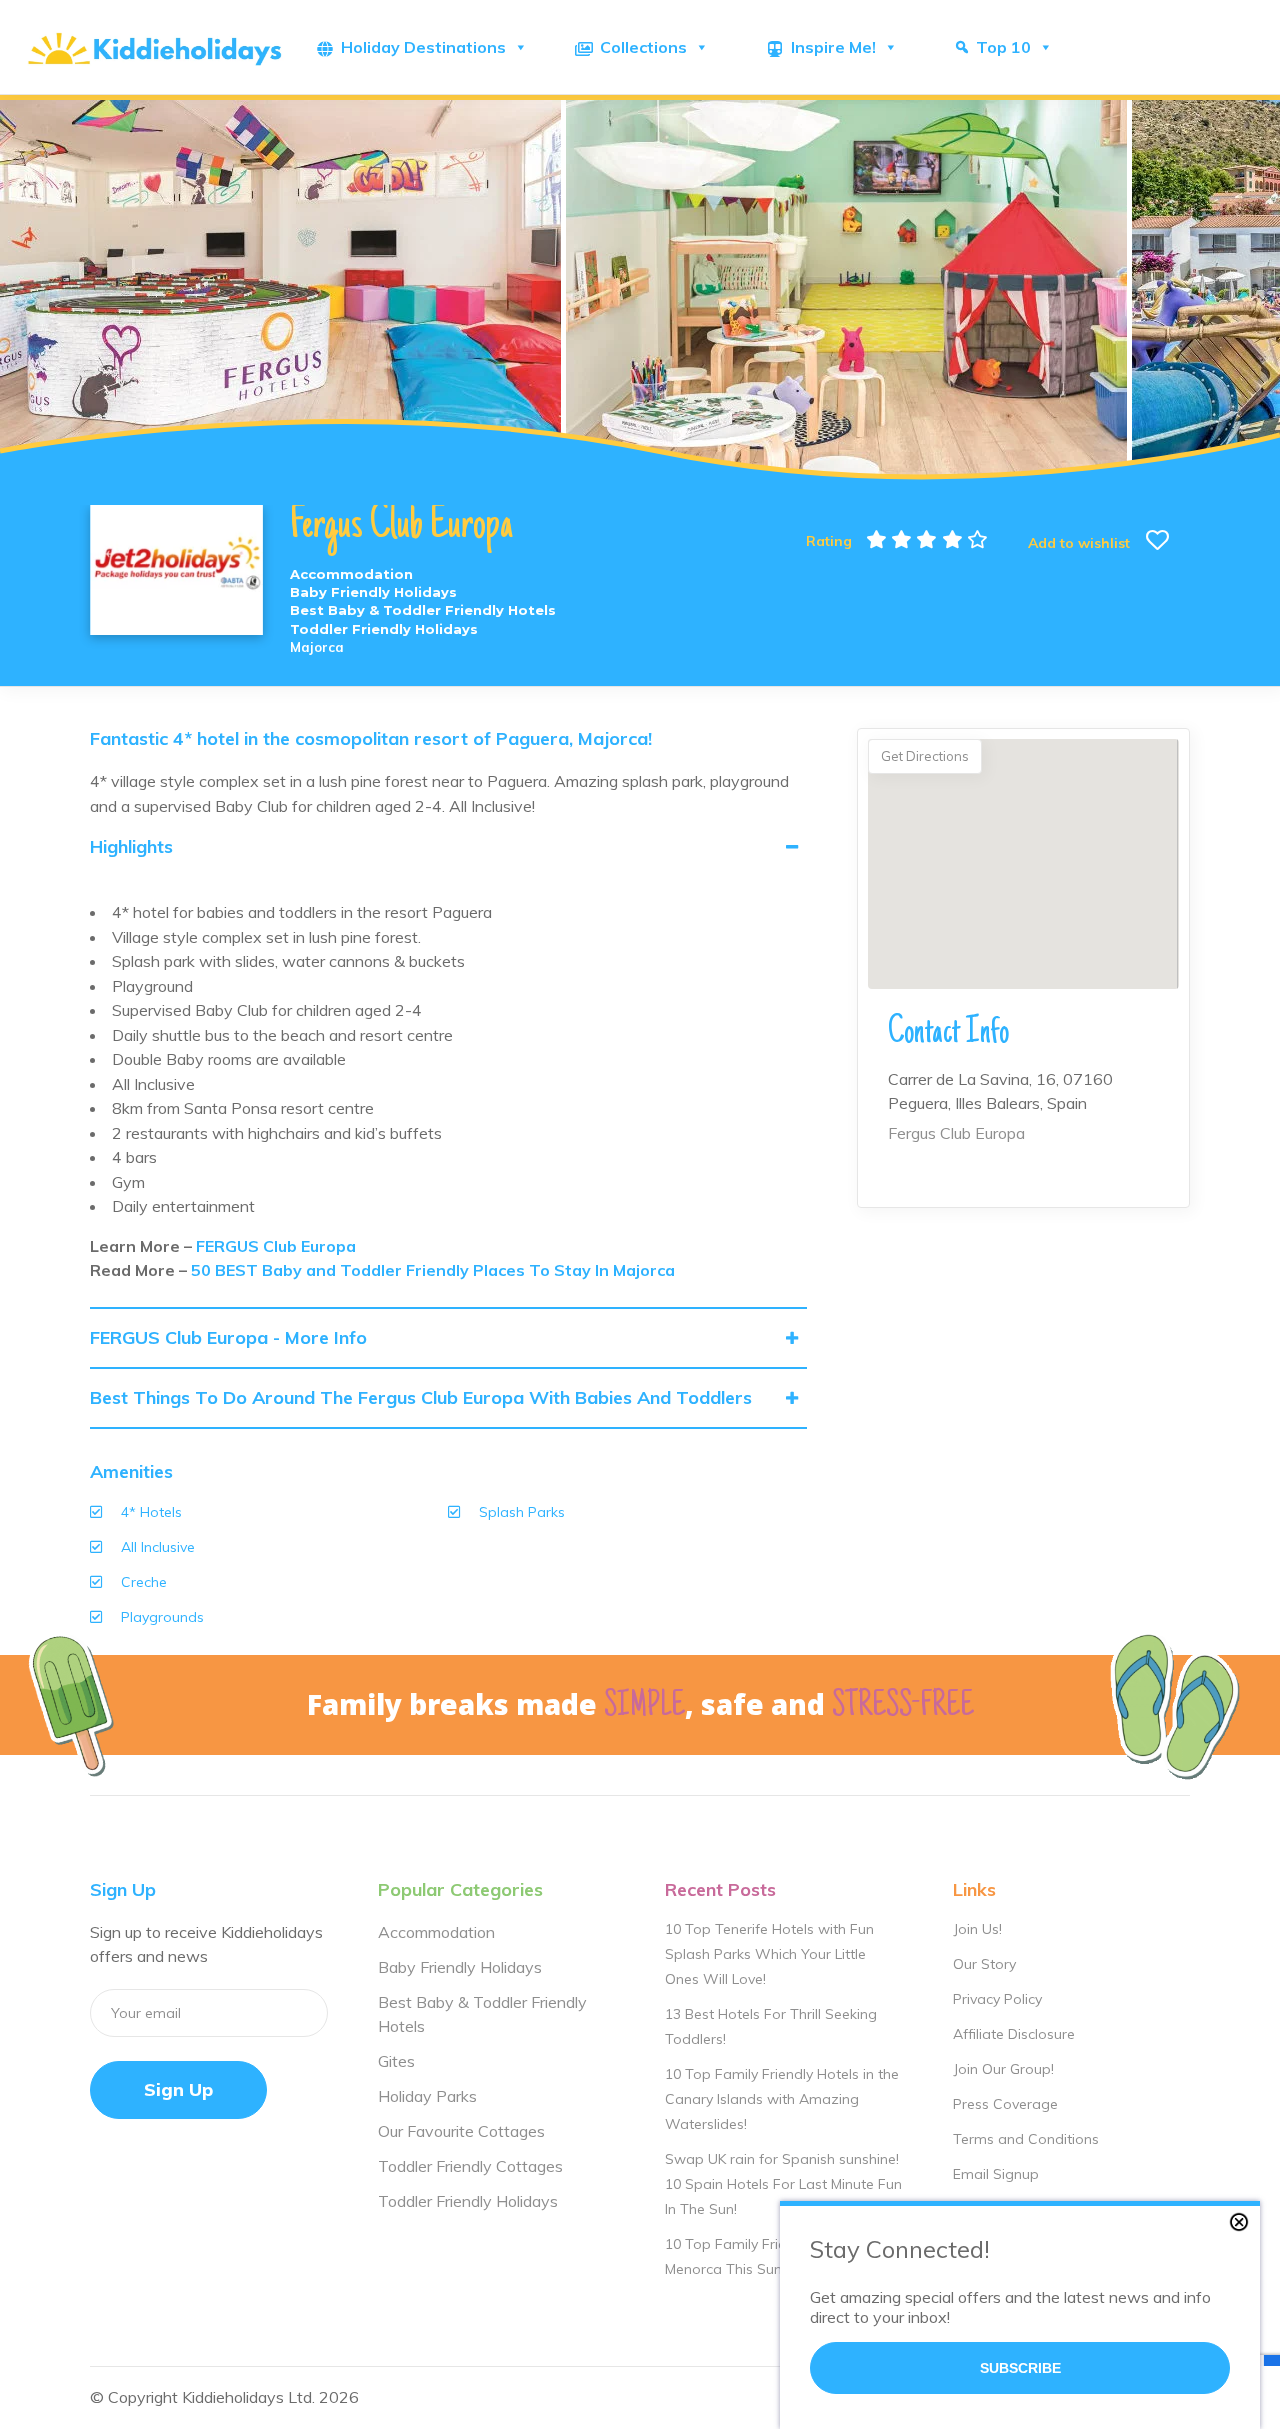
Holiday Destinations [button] (423, 47)
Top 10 (1003, 47)
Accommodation (436, 1932)
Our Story (984, 1964)
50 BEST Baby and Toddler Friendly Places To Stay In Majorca (433, 1270)
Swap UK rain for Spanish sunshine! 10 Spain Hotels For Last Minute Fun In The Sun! (783, 2184)
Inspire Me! (833, 47)
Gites (396, 2061)
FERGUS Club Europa (276, 1246)
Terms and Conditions (1026, 2139)
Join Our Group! (1003, 2069)
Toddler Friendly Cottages (470, 2166)
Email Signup (996, 2174)
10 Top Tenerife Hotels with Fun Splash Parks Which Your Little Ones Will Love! (769, 1954)
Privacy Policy (997, 1999)
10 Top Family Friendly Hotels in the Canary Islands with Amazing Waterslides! (782, 2099)
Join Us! (977, 1929)
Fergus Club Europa (956, 1133)
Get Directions (925, 756)
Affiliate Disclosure (1014, 2034)
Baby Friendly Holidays (460, 1967)
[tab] (448, 847)
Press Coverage (1005, 2104)
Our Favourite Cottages (461, 2131)
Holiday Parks (427, 2096)
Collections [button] (643, 47)
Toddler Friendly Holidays (468, 2201)
